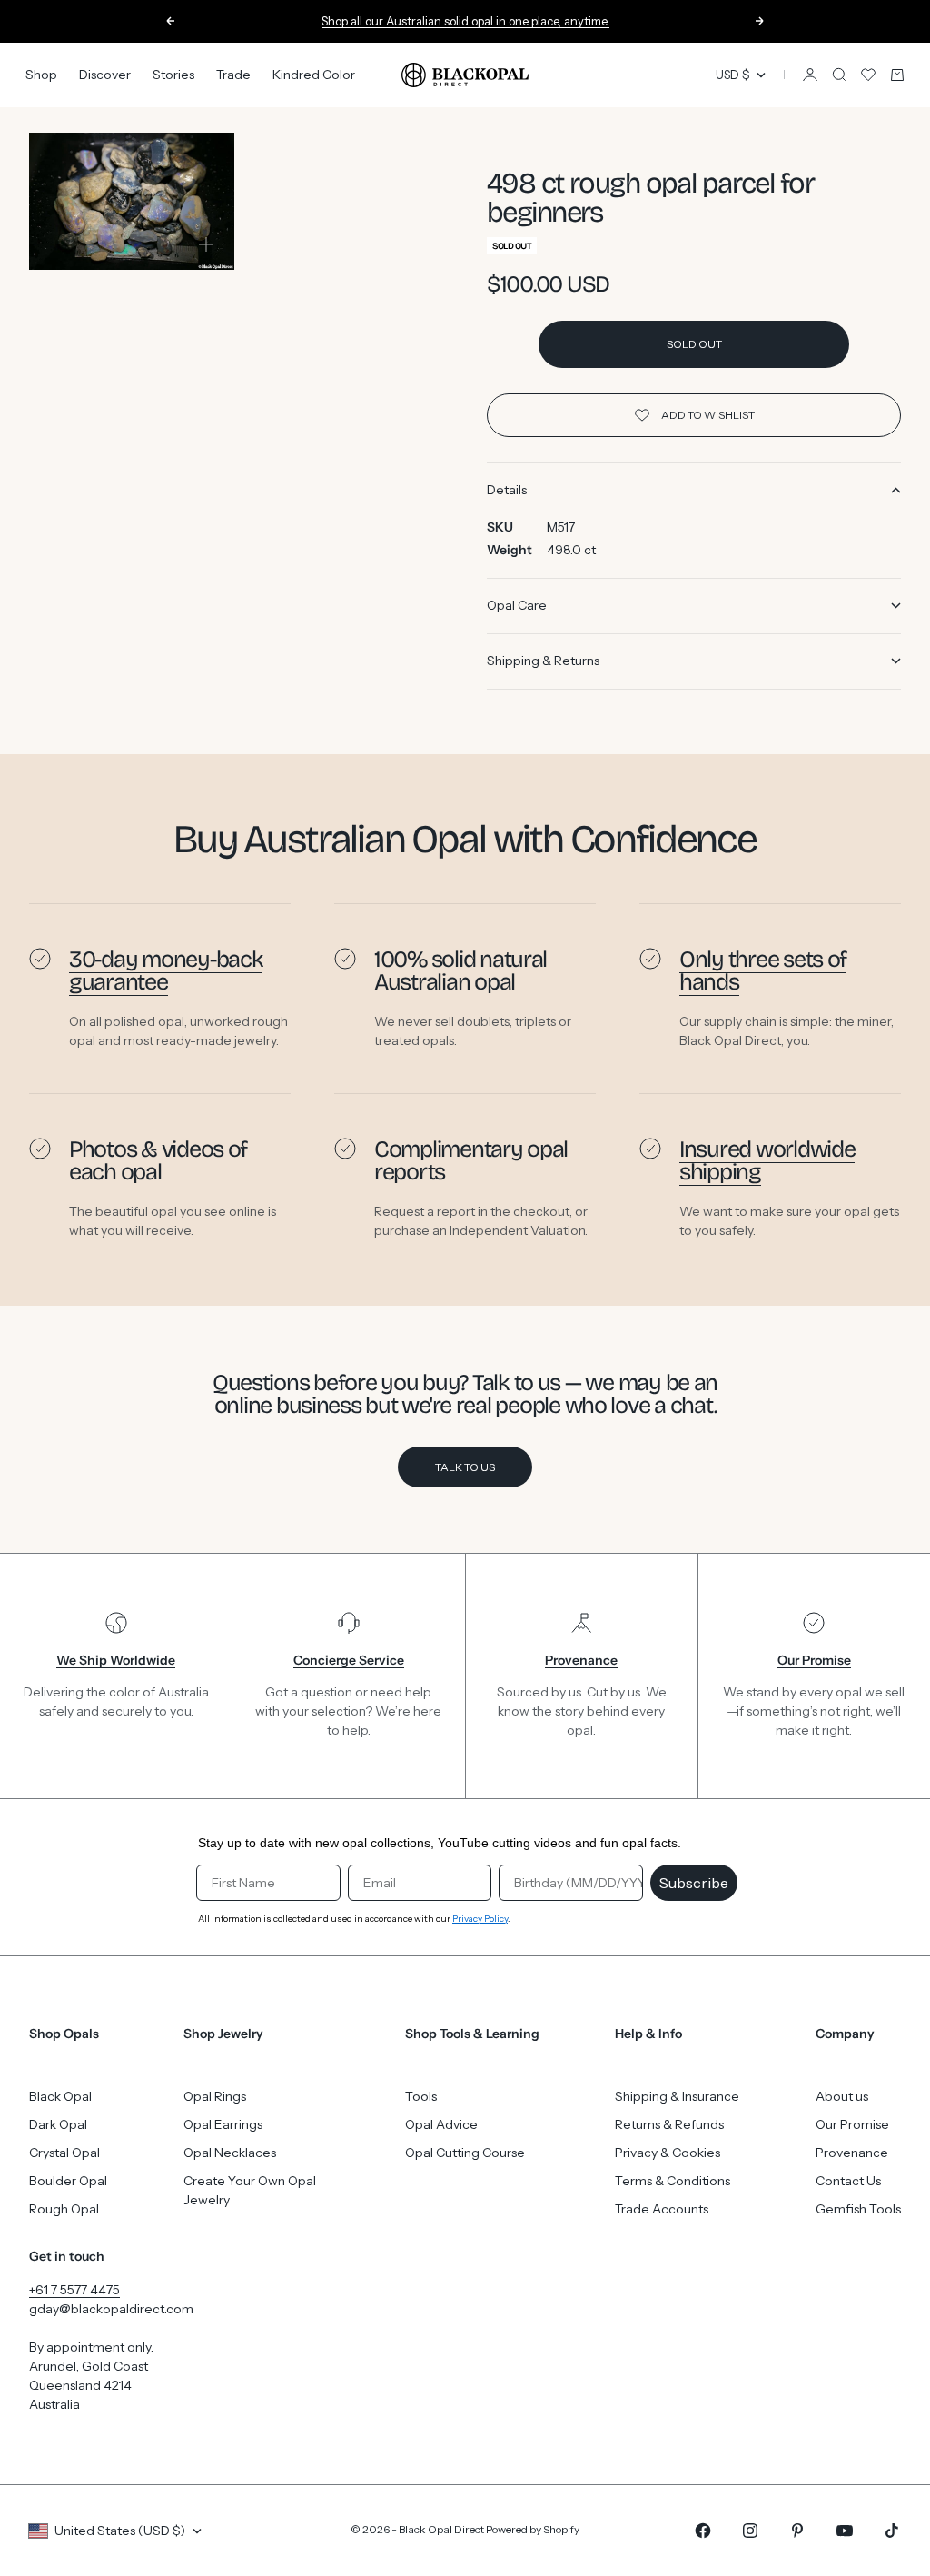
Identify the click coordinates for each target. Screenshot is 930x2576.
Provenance (852, 2153)
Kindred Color (314, 75)
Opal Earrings (223, 2124)
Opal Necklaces (230, 2153)
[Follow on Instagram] (750, 2531)
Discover (105, 75)
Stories (173, 75)
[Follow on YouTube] (845, 2531)
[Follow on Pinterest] (797, 2531)
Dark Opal (58, 2124)
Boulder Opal (68, 2181)
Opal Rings (215, 2096)
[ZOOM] (206, 244)
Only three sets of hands (763, 970)
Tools (421, 2096)
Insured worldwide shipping (767, 1160)
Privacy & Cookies (668, 2153)
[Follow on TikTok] (892, 2531)
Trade (233, 75)
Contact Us (848, 2181)
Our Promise (852, 2124)
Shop (41, 75)
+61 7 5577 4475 (74, 2290)
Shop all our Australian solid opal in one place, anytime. (465, 20)
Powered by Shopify (533, 2529)
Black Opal (60, 2096)
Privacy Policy (480, 1919)
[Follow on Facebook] (703, 2531)
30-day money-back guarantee (166, 970)
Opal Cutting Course (465, 2153)
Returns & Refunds (669, 2124)
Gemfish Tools (858, 2209)
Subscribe (694, 1883)
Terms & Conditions (673, 2181)
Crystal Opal (64, 2153)
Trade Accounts (662, 2209)
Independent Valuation (517, 1230)
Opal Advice (441, 2124)
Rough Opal (64, 2209)
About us (842, 2096)
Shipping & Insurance (677, 2096)
